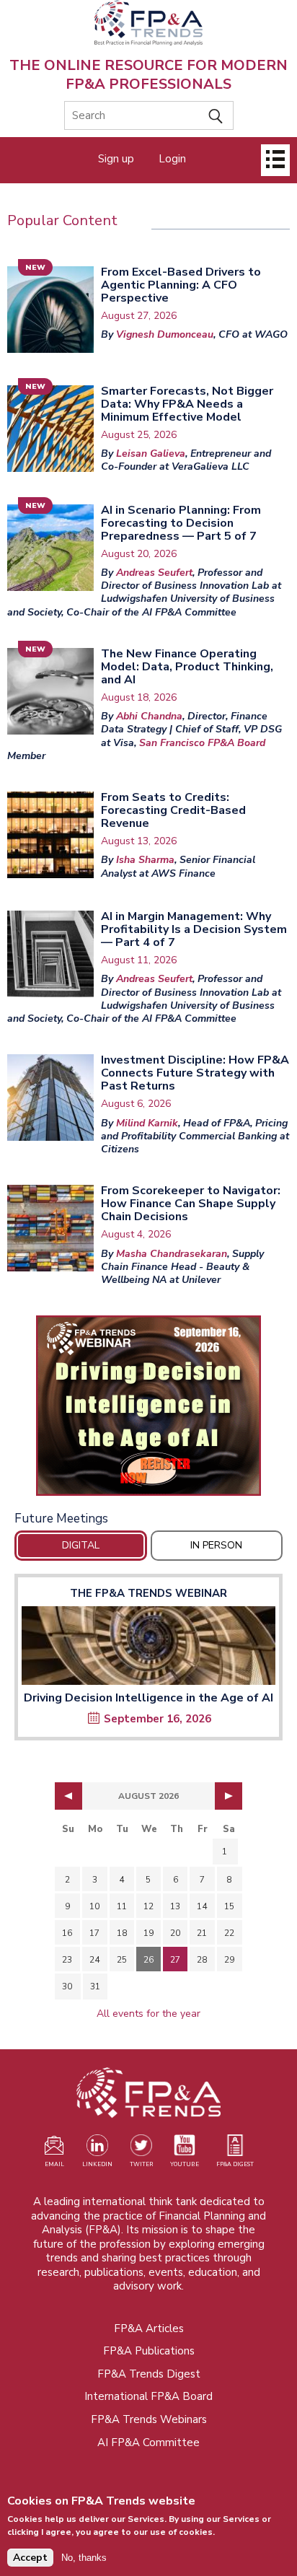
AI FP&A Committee (148, 2443)
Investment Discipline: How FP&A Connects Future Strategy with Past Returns (195, 1073)
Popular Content (62, 220)
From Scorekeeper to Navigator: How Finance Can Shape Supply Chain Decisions (191, 1204)
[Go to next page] (229, 1796)
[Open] (275, 160)
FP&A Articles (149, 2329)
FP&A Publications (149, 2351)
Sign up (116, 159)
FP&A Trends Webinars (149, 2419)
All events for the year (148, 2014)
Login (172, 159)
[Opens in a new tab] (148, 1406)
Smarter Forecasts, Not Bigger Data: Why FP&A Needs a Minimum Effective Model (187, 404)
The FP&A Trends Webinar (148, 1593)
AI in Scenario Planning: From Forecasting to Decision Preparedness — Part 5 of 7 (181, 523)
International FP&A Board (148, 2396)
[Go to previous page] (68, 1796)
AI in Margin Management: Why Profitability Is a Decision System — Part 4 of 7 (194, 929)
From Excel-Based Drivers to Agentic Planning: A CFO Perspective (181, 285)
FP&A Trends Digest (149, 2374)
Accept (30, 2558)
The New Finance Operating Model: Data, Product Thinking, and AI (187, 667)
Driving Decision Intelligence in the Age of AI (148, 1698)
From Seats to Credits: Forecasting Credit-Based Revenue (173, 810)
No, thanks (84, 2558)
